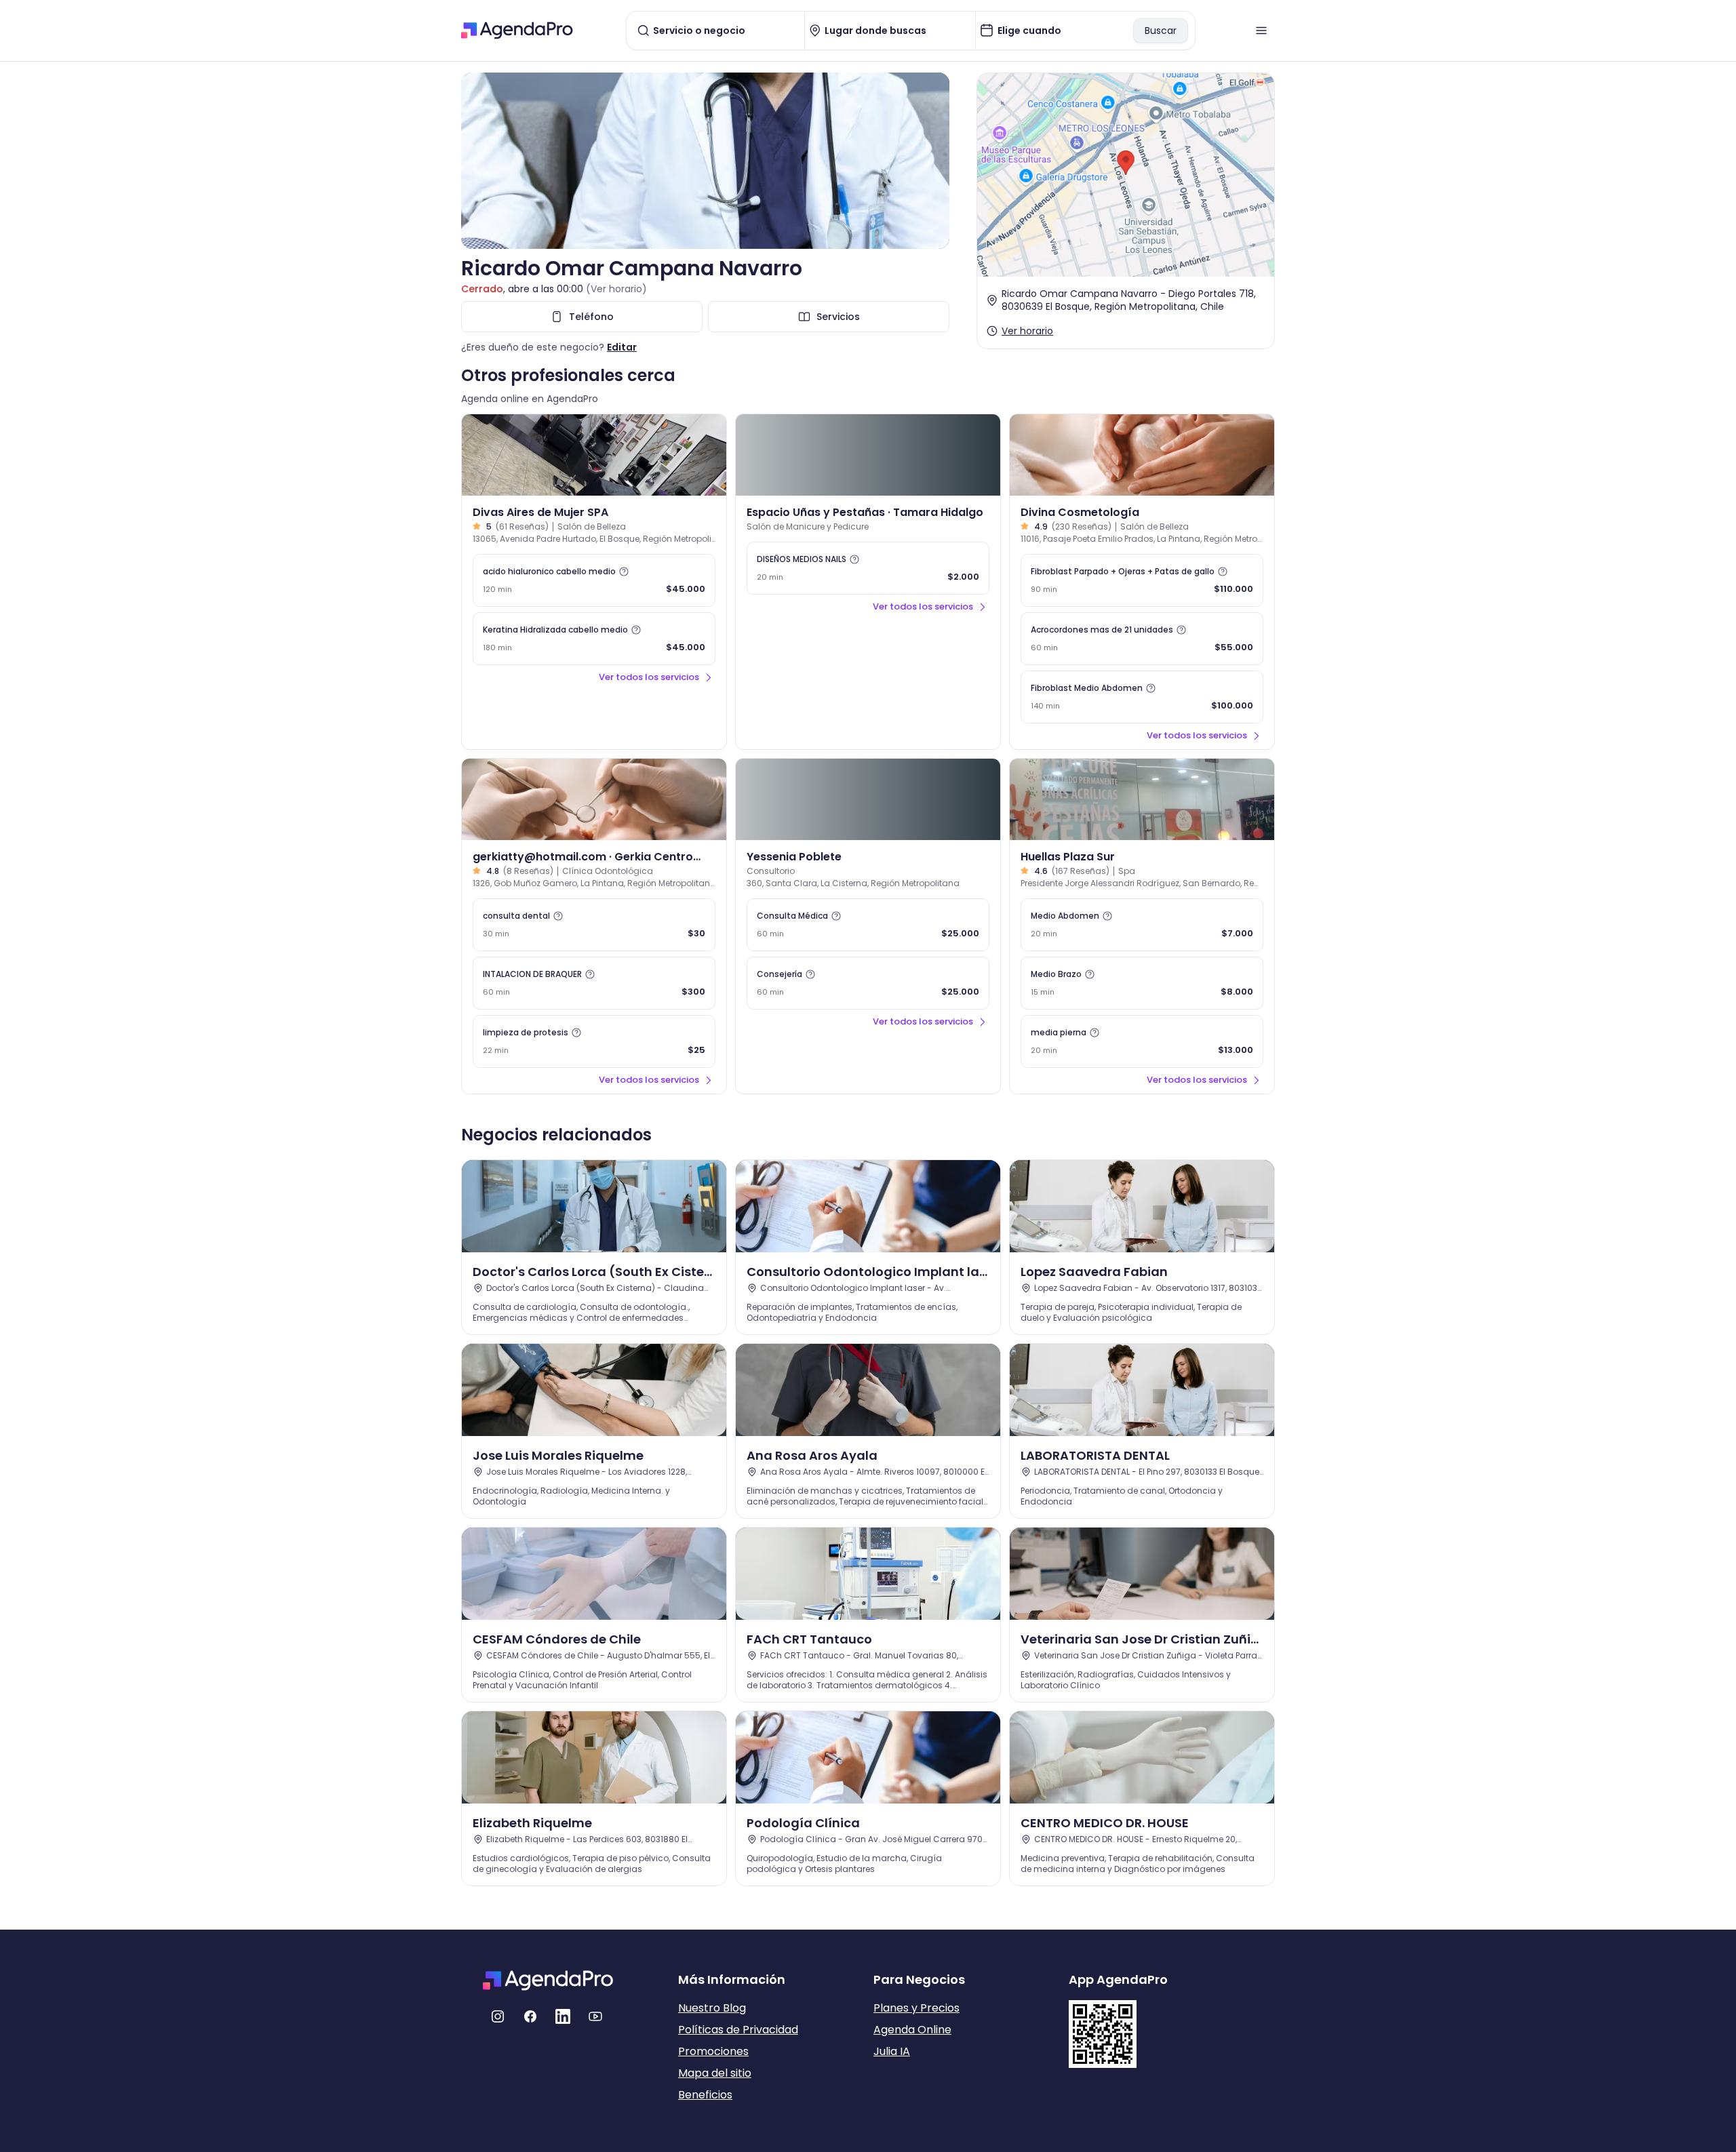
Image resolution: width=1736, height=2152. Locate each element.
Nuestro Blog (712, 2008)
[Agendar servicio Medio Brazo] (1142, 983)
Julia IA (892, 2051)
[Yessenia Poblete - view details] (868, 799)
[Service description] (624, 572)
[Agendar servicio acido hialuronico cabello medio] (594, 580)
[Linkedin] (563, 2016)
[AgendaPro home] (517, 31)
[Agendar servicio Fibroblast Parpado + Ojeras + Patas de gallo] (1142, 580)
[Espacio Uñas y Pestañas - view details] (868, 455)
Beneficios (705, 2095)
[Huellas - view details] (1142, 799)
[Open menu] (1261, 31)
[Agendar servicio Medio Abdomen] (1142, 925)
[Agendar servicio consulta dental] (594, 925)
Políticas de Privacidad (738, 2030)
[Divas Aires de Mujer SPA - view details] (594, 455)
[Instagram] (498, 2016)
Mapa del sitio (715, 2073)
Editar (622, 347)
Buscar (1161, 31)
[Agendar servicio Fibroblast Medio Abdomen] (1142, 697)
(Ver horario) (616, 289)
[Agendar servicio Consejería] (868, 983)
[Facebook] (530, 2016)
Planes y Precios (916, 2008)
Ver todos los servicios (649, 677)
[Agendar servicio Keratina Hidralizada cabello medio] (594, 639)
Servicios (838, 317)
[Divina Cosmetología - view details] (1142, 455)
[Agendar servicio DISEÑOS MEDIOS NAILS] (868, 568)
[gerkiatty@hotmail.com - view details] (594, 799)
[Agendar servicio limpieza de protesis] (594, 1041)
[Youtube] (595, 2016)
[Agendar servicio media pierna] (1142, 1041)
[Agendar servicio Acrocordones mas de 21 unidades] (1142, 639)
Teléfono (591, 317)
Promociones (713, 2051)
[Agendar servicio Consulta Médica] (868, 925)
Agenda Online (912, 2030)
